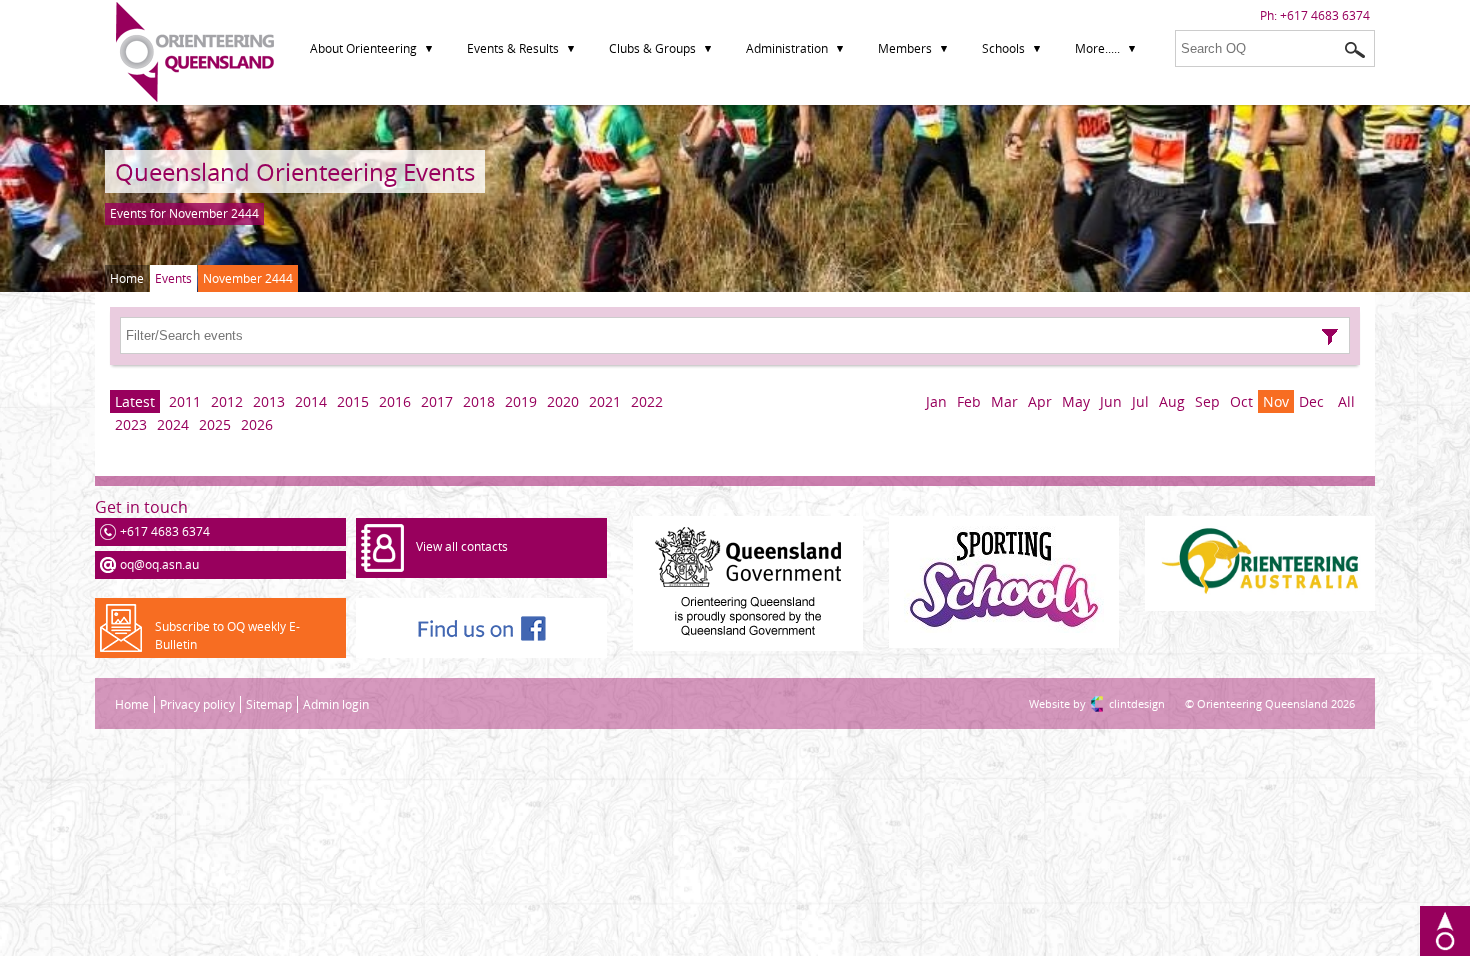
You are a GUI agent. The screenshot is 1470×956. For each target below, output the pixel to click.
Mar (1004, 401)
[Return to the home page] (195, 97)
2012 (227, 401)
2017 (437, 401)
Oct (1241, 401)
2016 (395, 401)
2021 (605, 401)
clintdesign (1117, 703)
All (1346, 401)
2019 (521, 401)
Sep (1207, 401)
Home (127, 278)
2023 (131, 424)
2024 (173, 424)
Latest (135, 401)
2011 (185, 401)
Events (173, 278)
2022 (647, 401)
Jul (1140, 401)
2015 (353, 401)
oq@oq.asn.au (159, 564)
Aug (1172, 401)
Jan (936, 401)
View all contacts (462, 546)
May (1076, 401)
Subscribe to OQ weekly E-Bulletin (227, 635)
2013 (269, 401)
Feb (969, 401)
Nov (1276, 401)
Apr (1040, 401)
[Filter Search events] (1330, 337)
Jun (1111, 401)
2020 (563, 401)
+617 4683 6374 (1325, 15)
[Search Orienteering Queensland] (1355, 50)
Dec (1311, 401)
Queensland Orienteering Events (295, 171)
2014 (311, 401)
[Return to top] (1445, 931)
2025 (215, 424)
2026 (257, 424)
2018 (479, 401)
